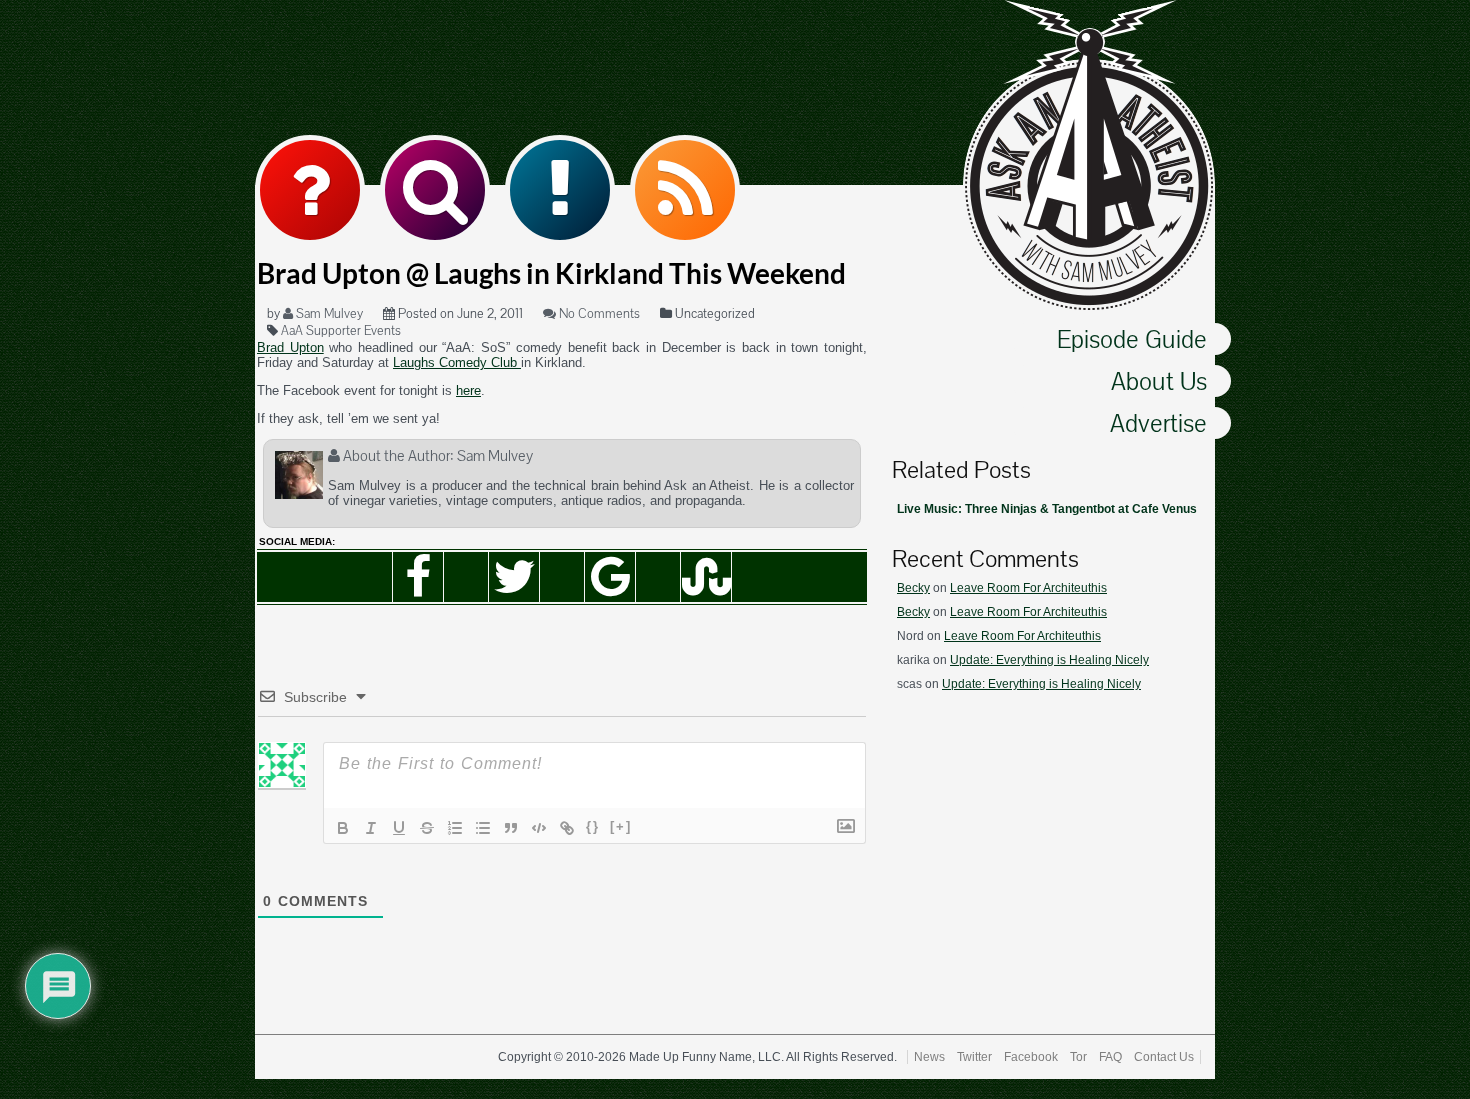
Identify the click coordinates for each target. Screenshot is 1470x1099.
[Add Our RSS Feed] (685, 190)
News (929, 1057)
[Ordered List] (455, 828)
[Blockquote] (511, 828)
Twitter (974, 1057)
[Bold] (343, 828)
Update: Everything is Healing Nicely (1049, 660)
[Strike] (427, 828)
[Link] (567, 828)
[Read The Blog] (560, 190)
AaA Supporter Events (341, 330)
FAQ (1110, 1057)
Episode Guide (1132, 339)
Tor (1078, 1057)
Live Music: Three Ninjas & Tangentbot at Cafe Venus (1047, 509)
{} (593, 826)
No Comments (598, 313)
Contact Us (1164, 1057)
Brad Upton (290, 347)
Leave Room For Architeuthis (1028, 588)
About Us (1159, 381)
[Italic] (371, 828)
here (468, 390)
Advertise (1158, 423)
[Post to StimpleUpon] (706, 577)
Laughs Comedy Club (457, 362)
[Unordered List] (483, 828)
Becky (913, 588)
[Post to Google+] (610, 577)
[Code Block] (539, 828)
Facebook (1031, 1057)
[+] (621, 826)
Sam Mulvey (328, 313)
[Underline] (399, 828)
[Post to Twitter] (514, 577)
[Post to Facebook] (418, 577)
